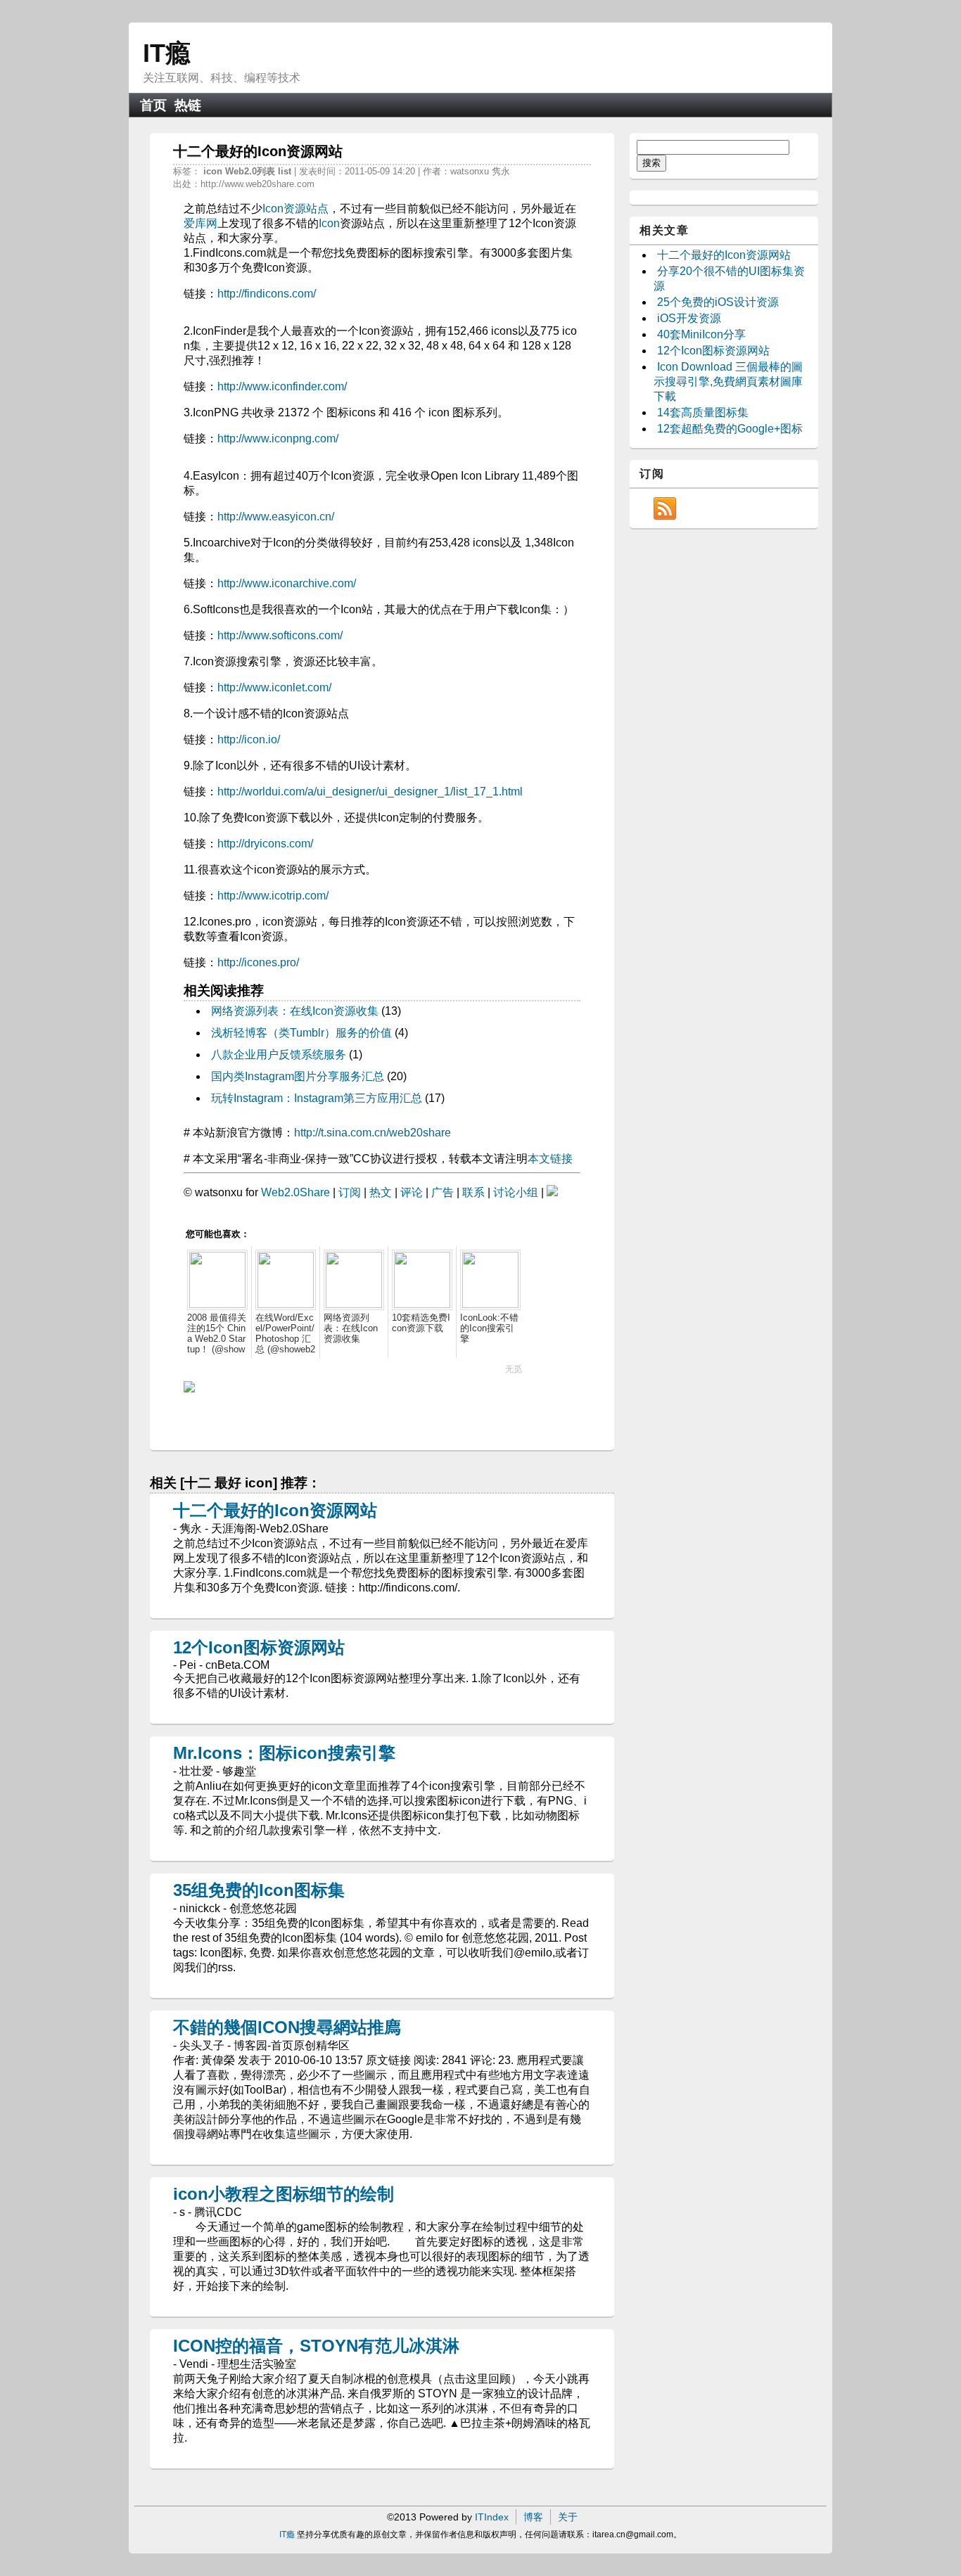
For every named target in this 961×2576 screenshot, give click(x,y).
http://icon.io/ (249, 739)
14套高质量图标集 (703, 412)
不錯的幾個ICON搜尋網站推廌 (287, 2027)
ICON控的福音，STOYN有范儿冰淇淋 (316, 2346)
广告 (443, 1192)
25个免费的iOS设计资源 (718, 302)
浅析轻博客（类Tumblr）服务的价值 (301, 1033)
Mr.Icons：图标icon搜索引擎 (284, 1753)
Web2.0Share (295, 1192)
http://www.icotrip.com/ (273, 896)
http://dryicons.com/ (265, 844)
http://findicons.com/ (267, 294)
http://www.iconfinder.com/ (282, 386)
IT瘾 (167, 53)
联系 (473, 1192)
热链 (188, 105)
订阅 (350, 1192)
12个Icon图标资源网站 (259, 1647)
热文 (381, 1192)
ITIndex (492, 2517)
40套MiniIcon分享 (701, 334)
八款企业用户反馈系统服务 (279, 1055)
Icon (329, 223)
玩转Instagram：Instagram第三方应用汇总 (317, 1098)
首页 (153, 105)
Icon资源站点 (295, 209)
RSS (665, 508)
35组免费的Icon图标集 (259, 1890)
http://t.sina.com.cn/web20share (373, 1133)
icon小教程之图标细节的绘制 (284, 2194)
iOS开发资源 (689, 318)
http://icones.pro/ (258, 962)
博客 (533, 2517)
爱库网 (201, 223)
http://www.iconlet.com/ (274, 687)
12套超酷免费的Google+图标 (730, 429)
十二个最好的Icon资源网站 (275, 1510)
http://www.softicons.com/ (280, 635)
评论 (412, 1192)
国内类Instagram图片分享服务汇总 (298, 1076)
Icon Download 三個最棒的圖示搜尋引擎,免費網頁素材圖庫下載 (728, 382)
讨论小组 (516, 1192)
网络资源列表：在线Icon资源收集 (295, 1011)
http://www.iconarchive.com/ (287, 583)
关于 (568, 2517)
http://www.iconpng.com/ (278, 438)
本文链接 (550, 1159)
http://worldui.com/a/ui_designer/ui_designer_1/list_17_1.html (370, 792)
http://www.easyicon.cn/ (276, 517)
